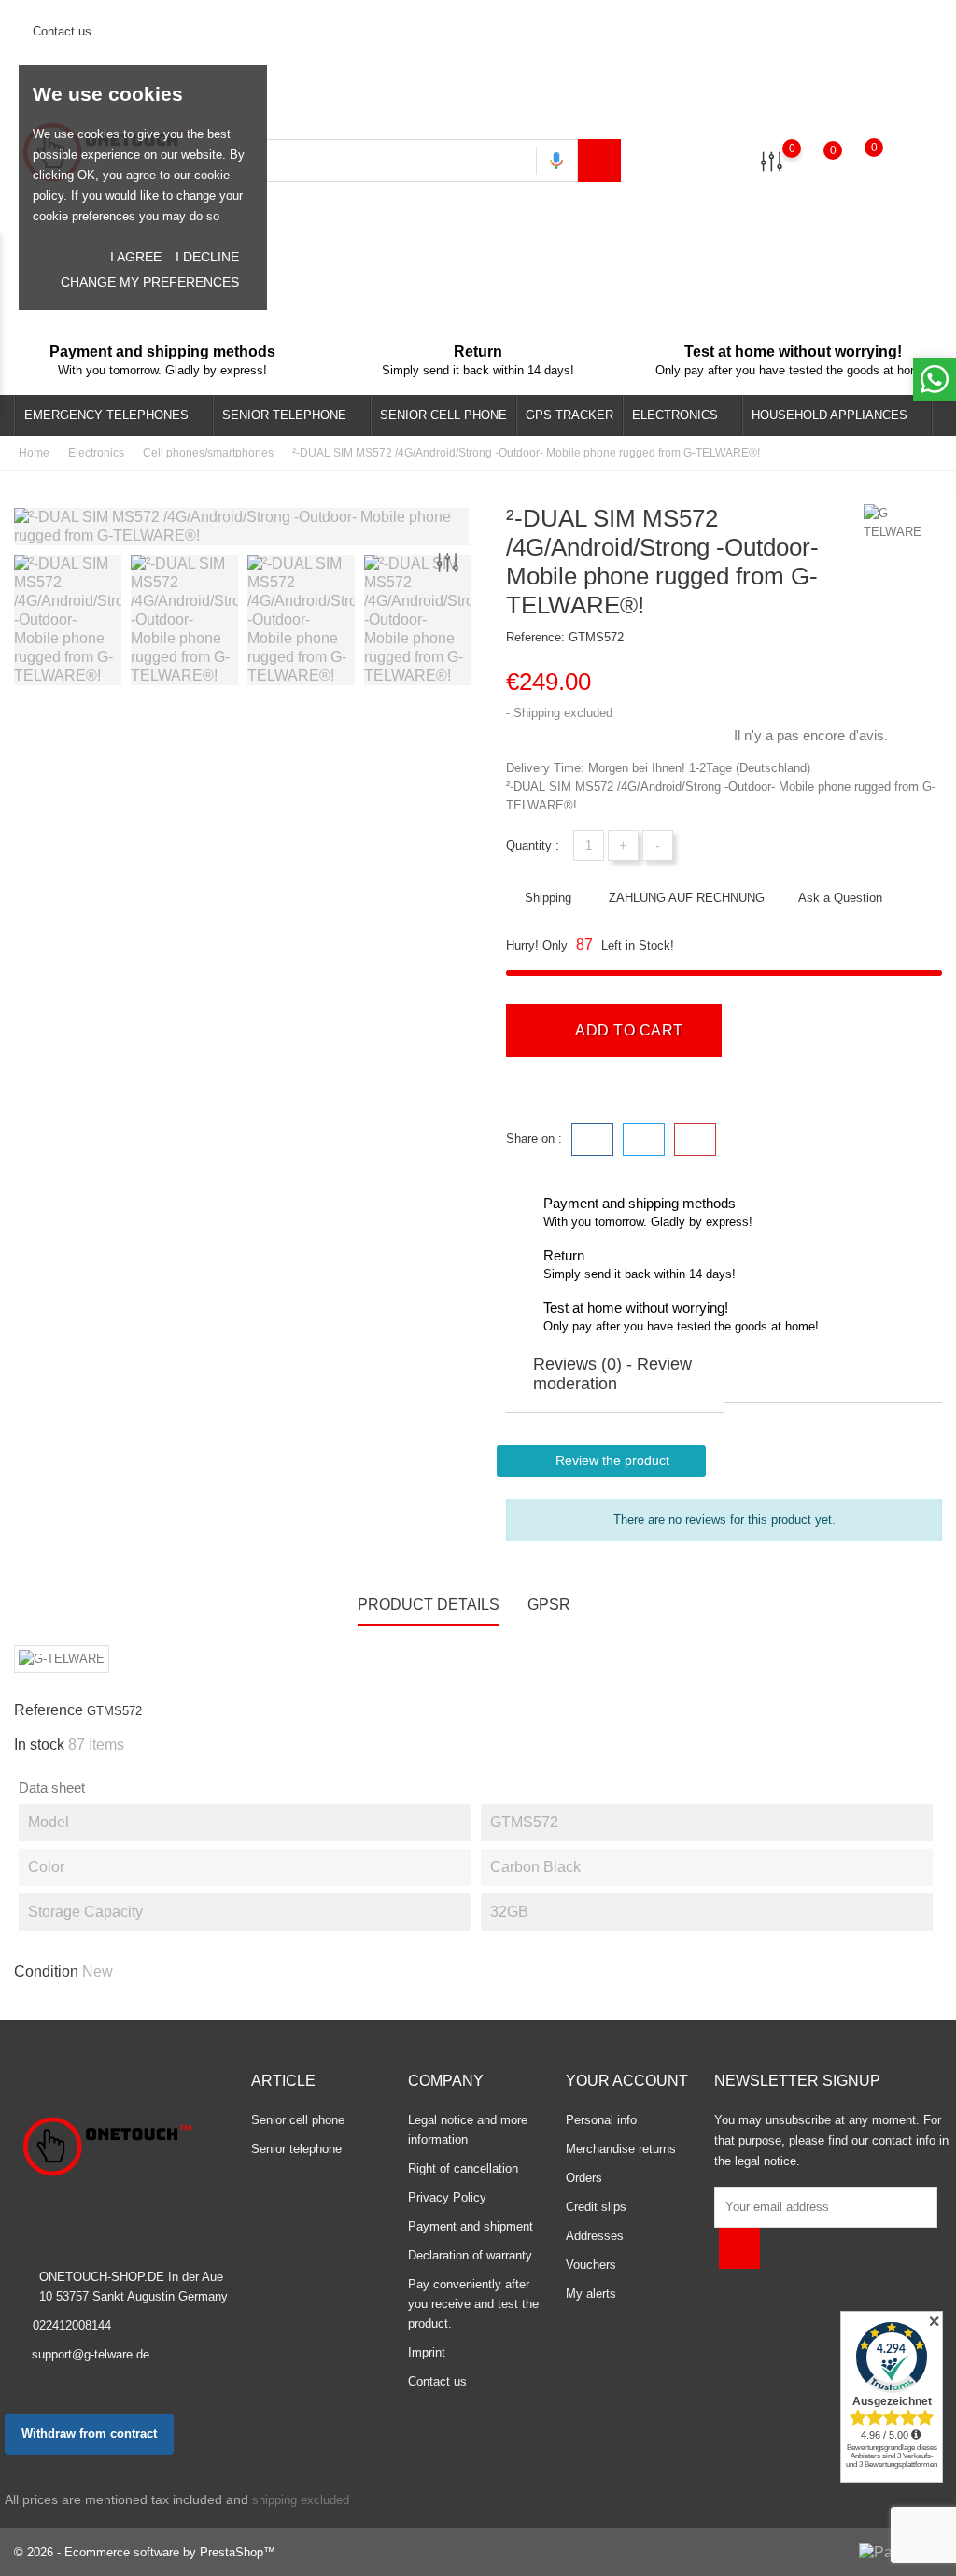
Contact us (60, 31)
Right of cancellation (463, 2168)
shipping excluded (301, 2500)
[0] (772, 160)
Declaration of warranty (470, 2255)
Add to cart (627, 1030)
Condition (46, 1971)
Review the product (602, 1461)
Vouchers (591, 2265)
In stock (39, 1745)
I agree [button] (136, 257)
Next (469, 623)
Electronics (681, 417)
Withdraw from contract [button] (89, 2434)
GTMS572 (596, 637)
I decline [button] (207, 257)
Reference (49, 1710)
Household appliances (835, 417)
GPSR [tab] (549, 1605)
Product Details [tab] (429, 1605)
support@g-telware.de (91, 2354)
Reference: (535, 637)
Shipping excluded (563, 713)
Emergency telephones (112, 417)
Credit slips (596, 2207)
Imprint (427, 2352)
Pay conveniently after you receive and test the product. (473, 2304)
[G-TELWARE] (901, 523)
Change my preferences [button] (150, 282)
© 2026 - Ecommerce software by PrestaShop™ (145, 2552)
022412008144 (72, 2325)
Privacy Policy (447, 2197)
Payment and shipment (471, 2226)
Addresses (595, 2236)
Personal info (601, 2120)
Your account (627, 2081)
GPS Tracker (569, 415)
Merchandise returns (621, 2149)
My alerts (591, 2294)
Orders (584, 2178)
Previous (23, 623)
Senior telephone (290, 417)
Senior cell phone (443, 415)
